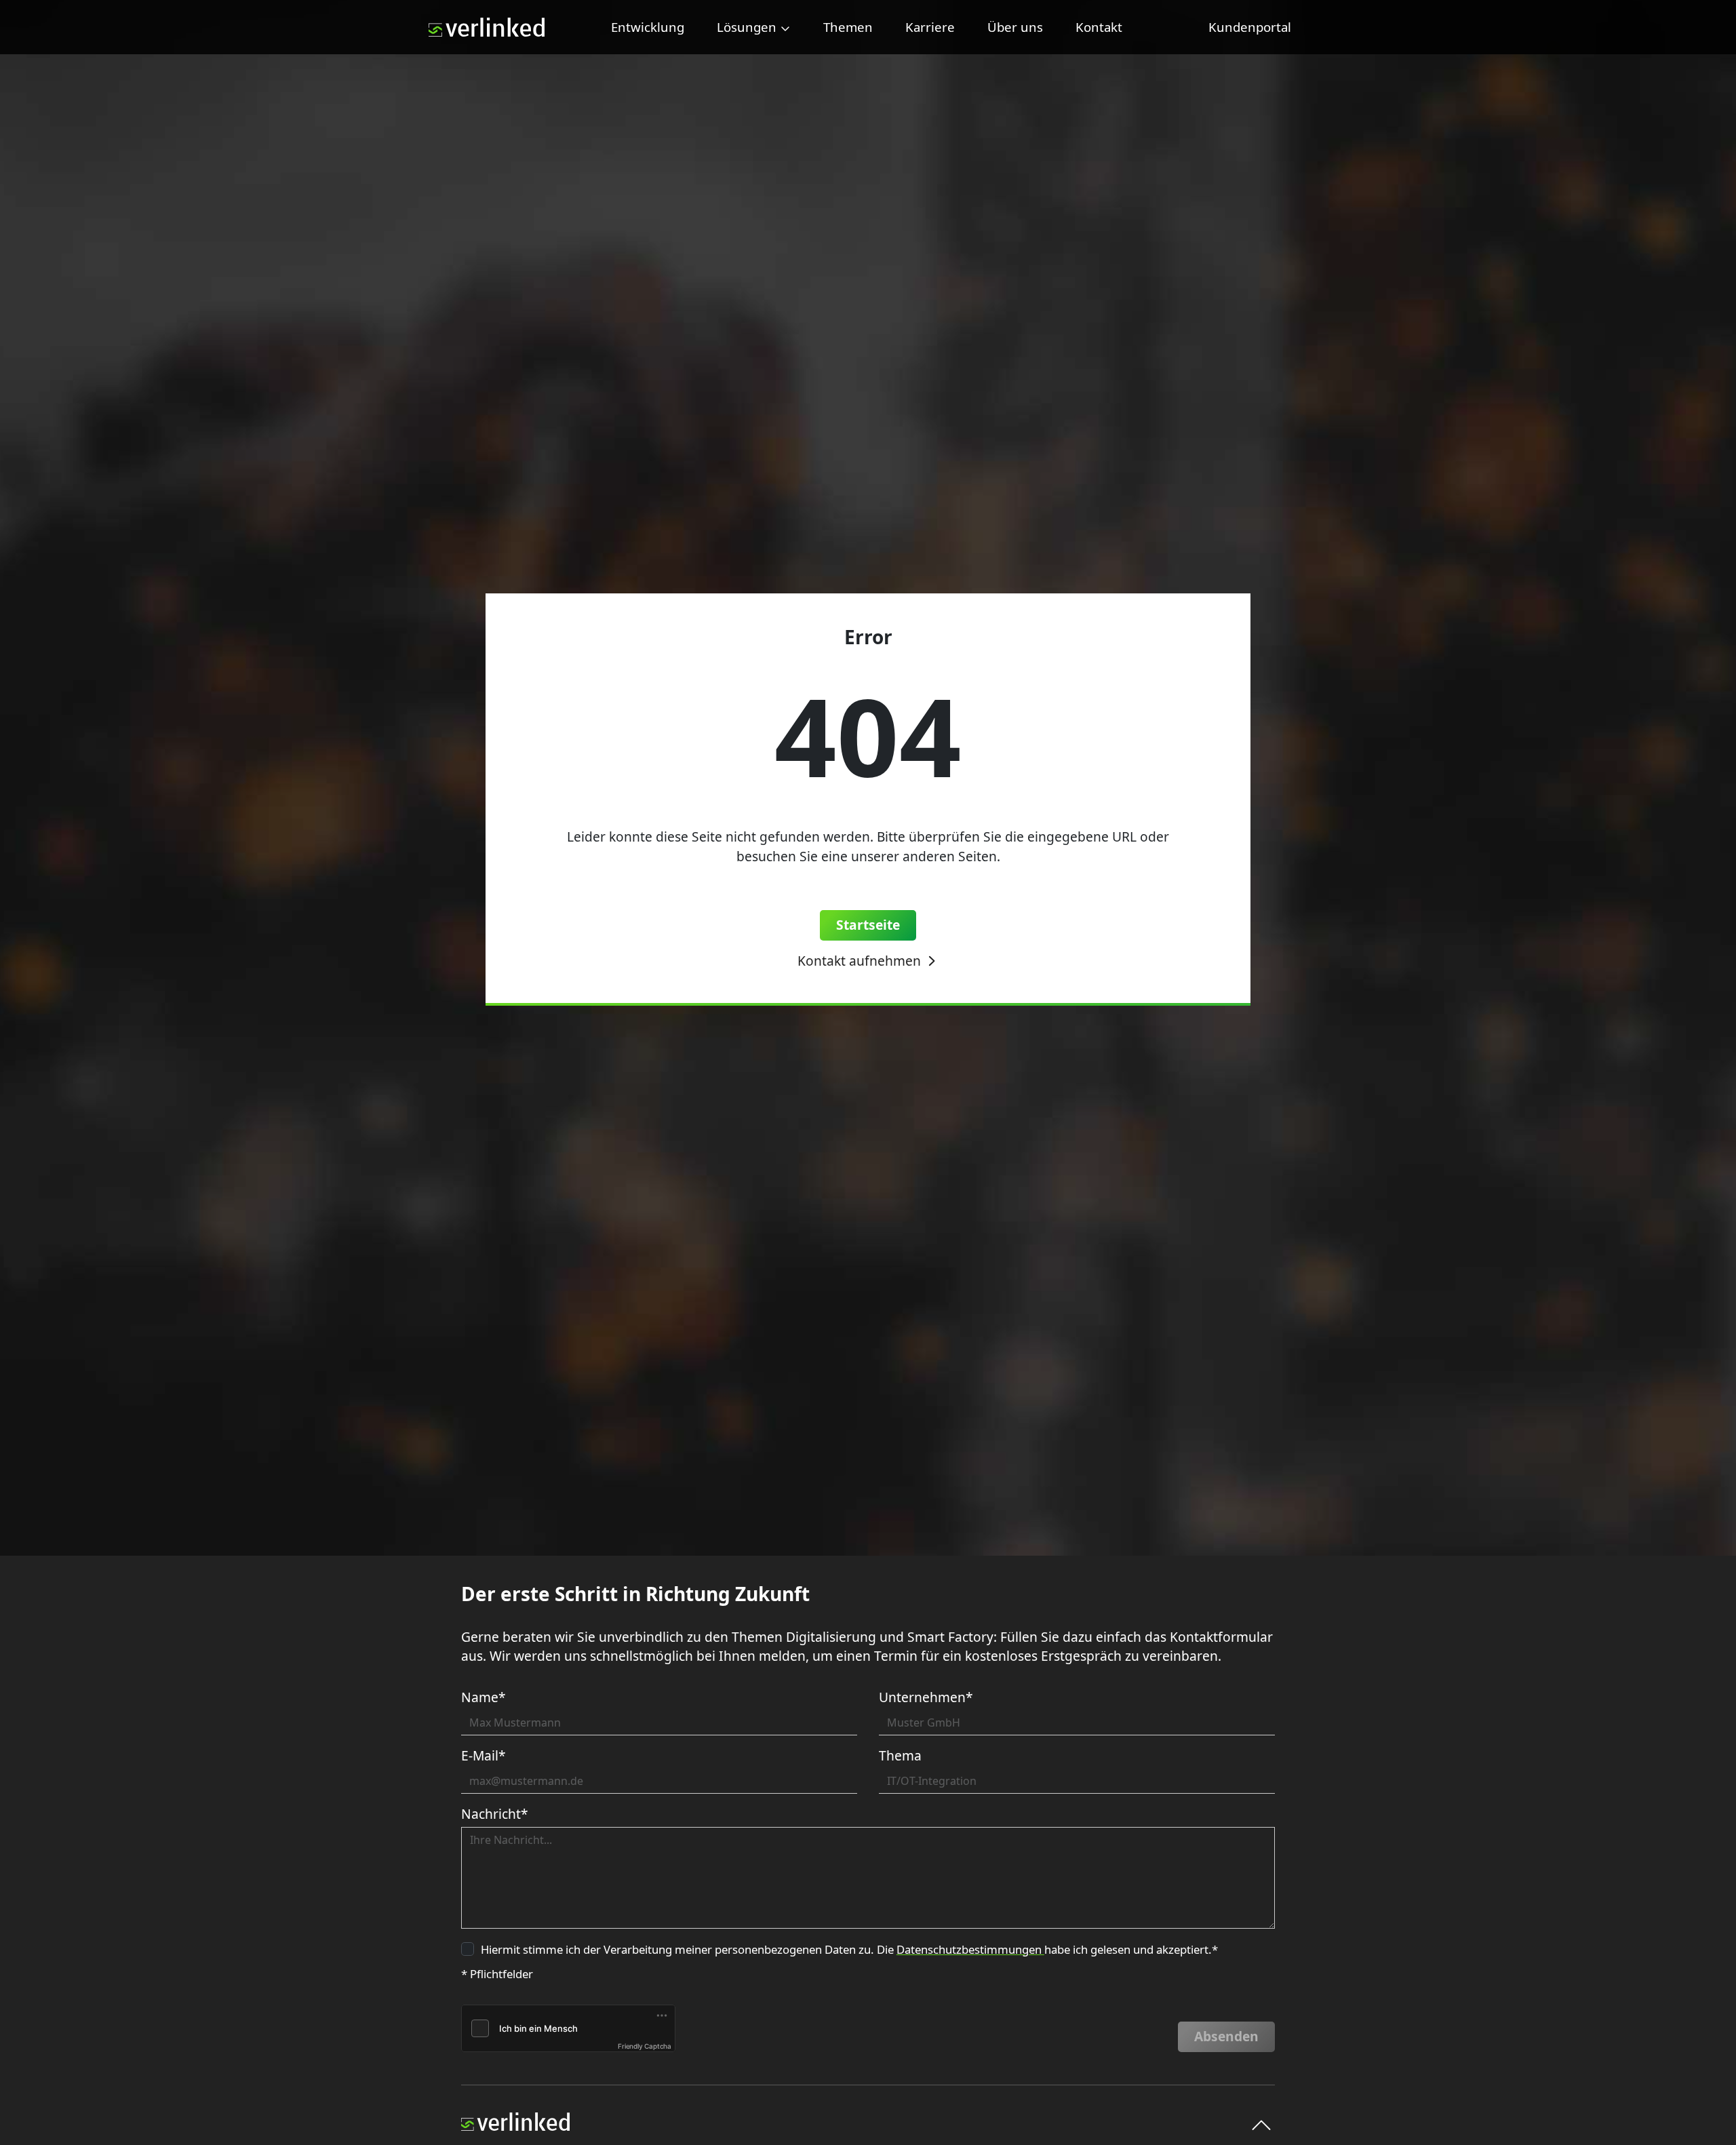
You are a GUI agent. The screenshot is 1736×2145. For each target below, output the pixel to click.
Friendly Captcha (645, 2046)
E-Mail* (484, 1755)
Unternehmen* (926, 1697)
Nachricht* (495, 1814)
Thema (900, 1755)
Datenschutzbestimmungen (970, 1949)
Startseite (868, 925)
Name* (484, 1697)
